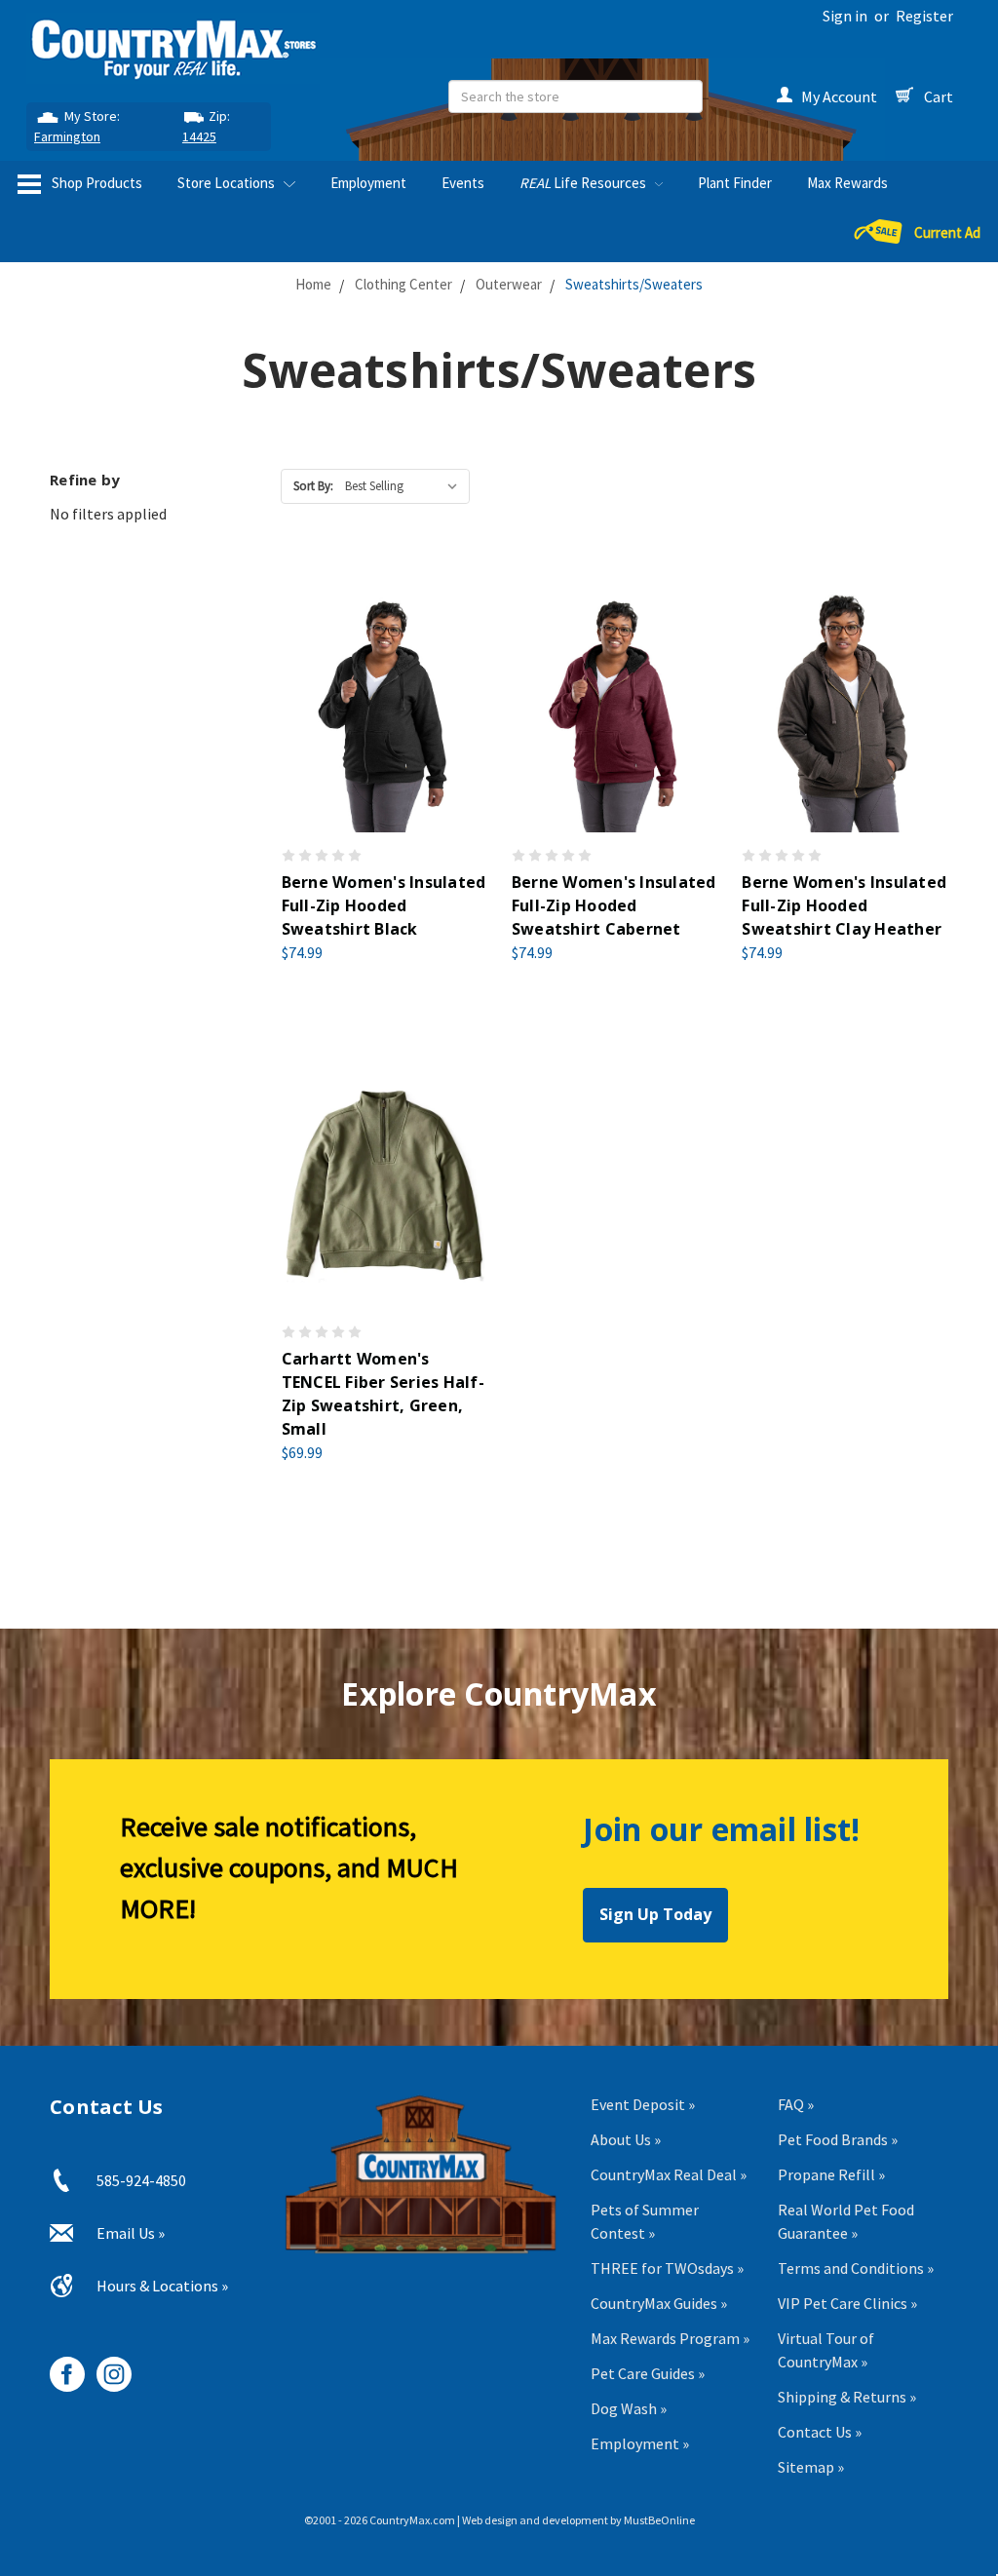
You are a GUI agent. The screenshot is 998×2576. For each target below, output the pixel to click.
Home (313, 284)
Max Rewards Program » (670, 2338)
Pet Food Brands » (838, 2139)
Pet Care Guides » (648, 2373)
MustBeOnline (659, 2520)
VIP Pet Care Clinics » (847, 2303)
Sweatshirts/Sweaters (634, 284)
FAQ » (796, 2104)
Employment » (640, 2443)
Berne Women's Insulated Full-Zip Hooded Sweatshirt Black (384, 905)
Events (463, 183)
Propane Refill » (831, 2174)
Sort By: (313, 486)
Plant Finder (735, 183)
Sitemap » (811, 2467)
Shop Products (96, 183)
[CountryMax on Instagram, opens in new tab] (107, 2367)
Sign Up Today (655, 1914)
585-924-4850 (141, 2180)
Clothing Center (403, 284)
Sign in (845, 16)
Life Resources (584, 183)
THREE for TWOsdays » (667, 2268)
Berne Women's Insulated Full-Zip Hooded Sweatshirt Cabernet (614, 905)
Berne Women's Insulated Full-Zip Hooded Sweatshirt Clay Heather (844, 905)
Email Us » (131, 2233)
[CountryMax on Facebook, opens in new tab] (60, 2367)
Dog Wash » (629, 2408)
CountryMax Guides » (659, 2303)
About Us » (626, 2139)
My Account (839, 96)
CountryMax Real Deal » (669, 2174)
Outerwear (509, 284)
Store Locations (228, 183)
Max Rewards (847, 183)
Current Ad (947, 232)
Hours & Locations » (162, 2286)
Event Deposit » (643, 2104)
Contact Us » (820, 2432)
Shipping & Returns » (847, 2397)
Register (924, 16)
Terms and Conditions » (856, 2268)
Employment (368, 183)
